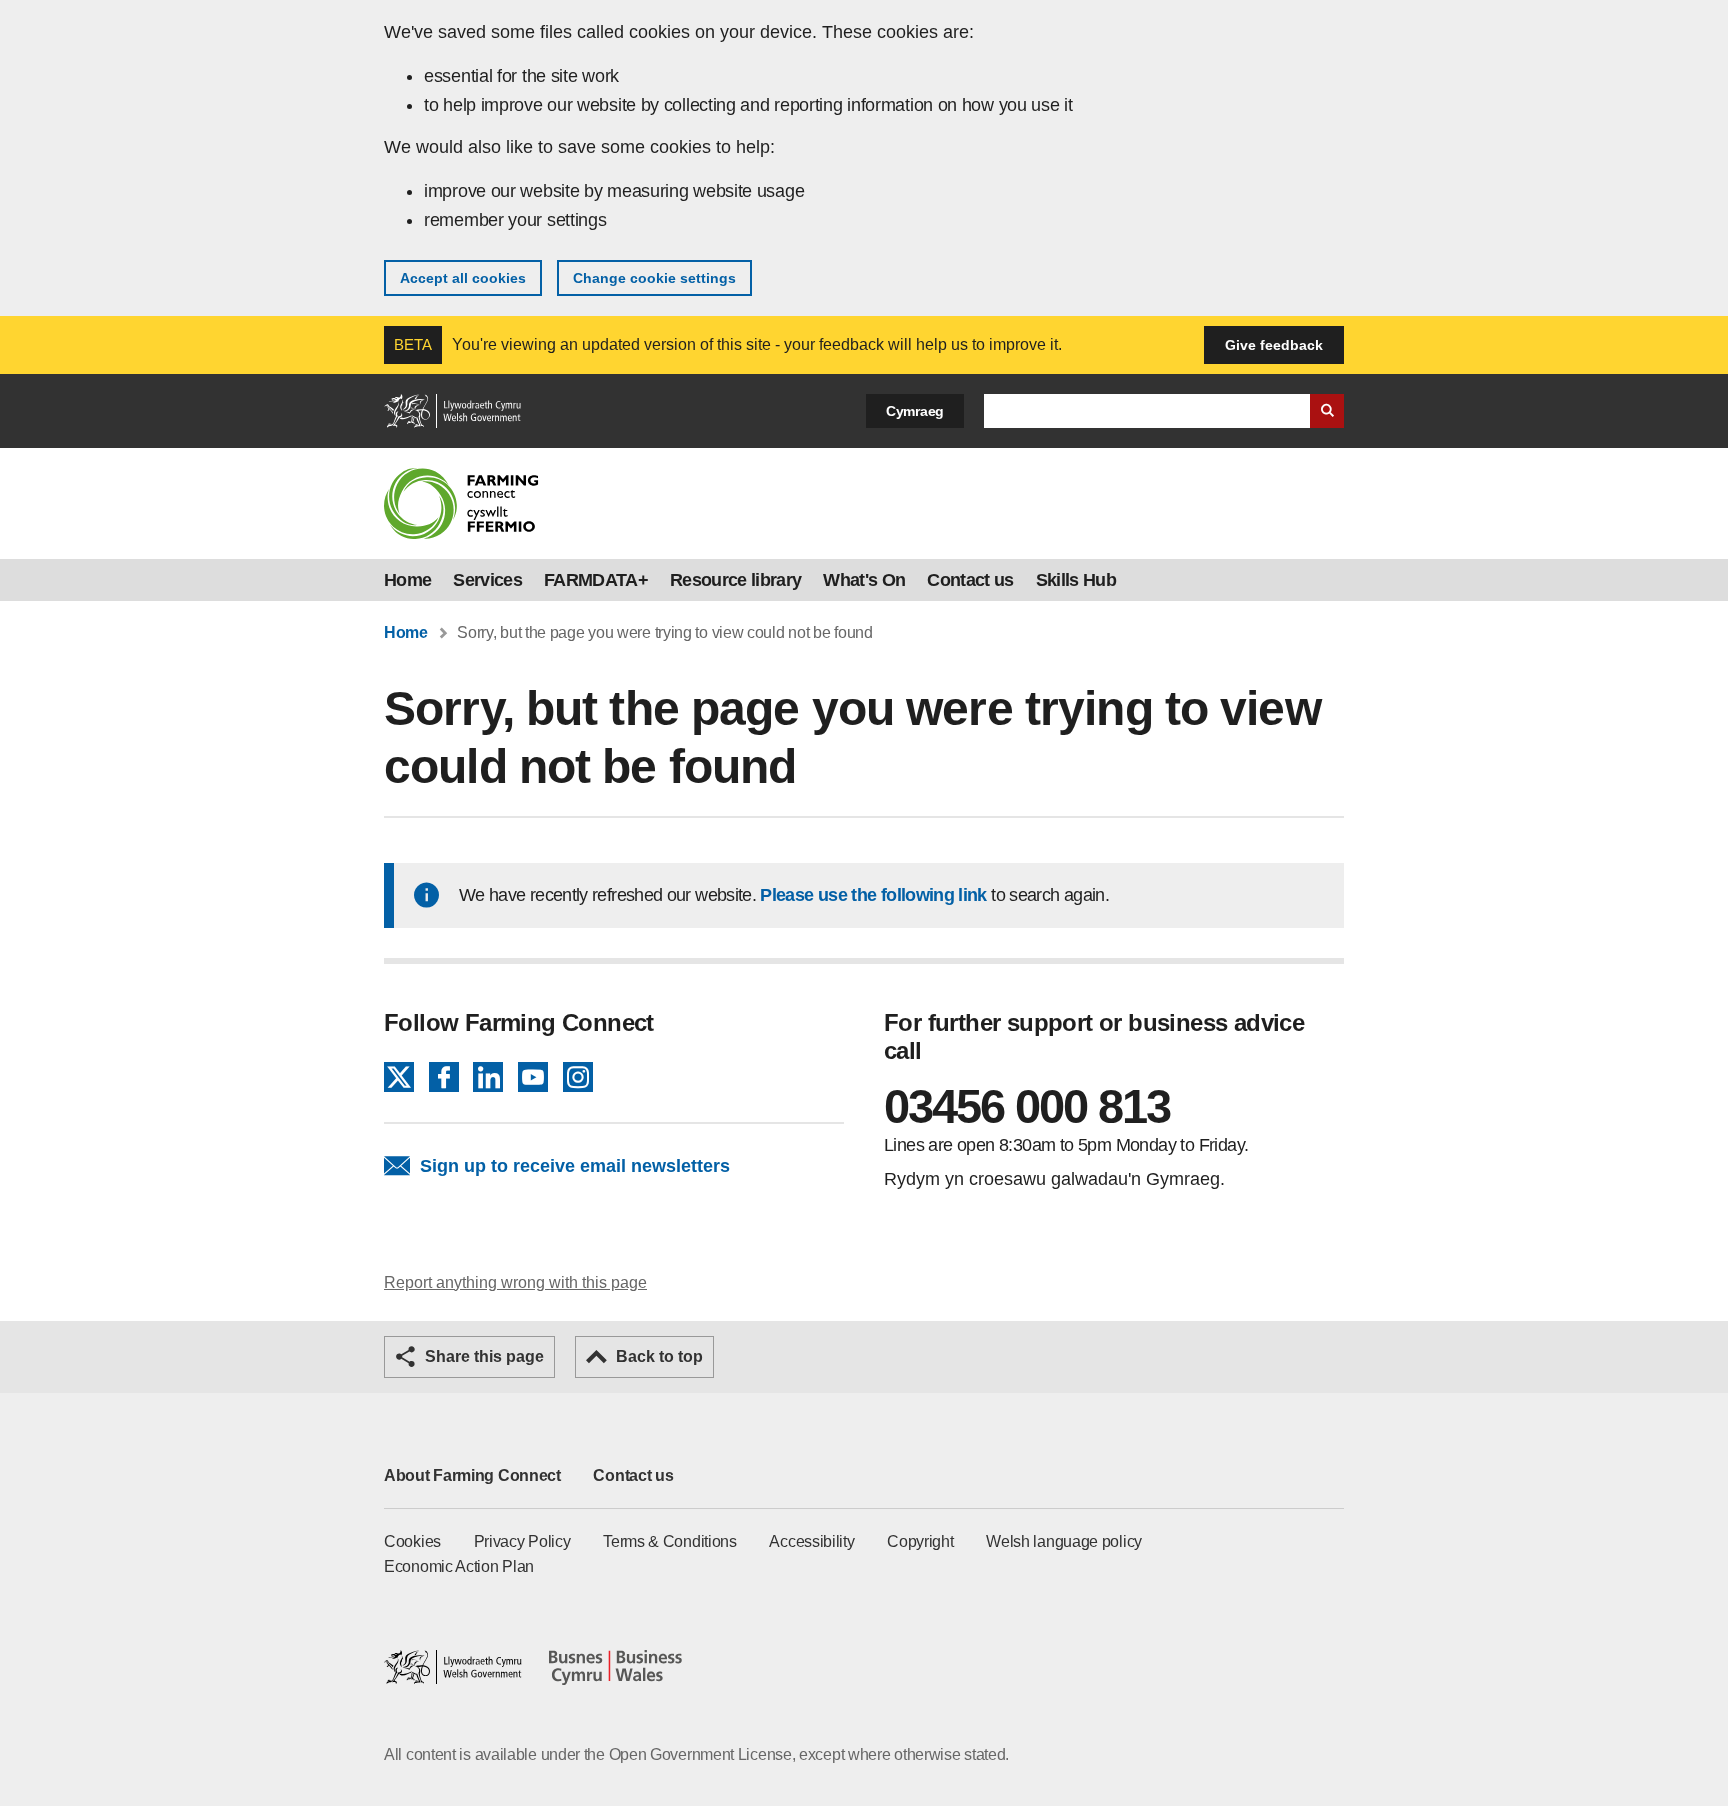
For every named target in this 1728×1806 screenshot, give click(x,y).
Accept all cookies (463, 278)
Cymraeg (915, 411)
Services (487, 580)
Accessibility (811, 1541)
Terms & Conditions (670, 1541)
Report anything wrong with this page (515, 1282)
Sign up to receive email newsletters (575, 1166)
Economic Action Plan (459, 1566)
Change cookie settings (654, 278)
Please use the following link (873, 895)
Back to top (659, 1356)
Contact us (970, 580)
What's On (864, 580)
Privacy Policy (522, 1541)
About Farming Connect (472, 1475)
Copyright (920, 1541)
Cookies (412, 1541)
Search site (1327, 411)
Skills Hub (1076, 580)
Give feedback (1274, 345)
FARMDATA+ (596, 580)
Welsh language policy (1064, 1541)
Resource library (735, 580)
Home (407, 580)
